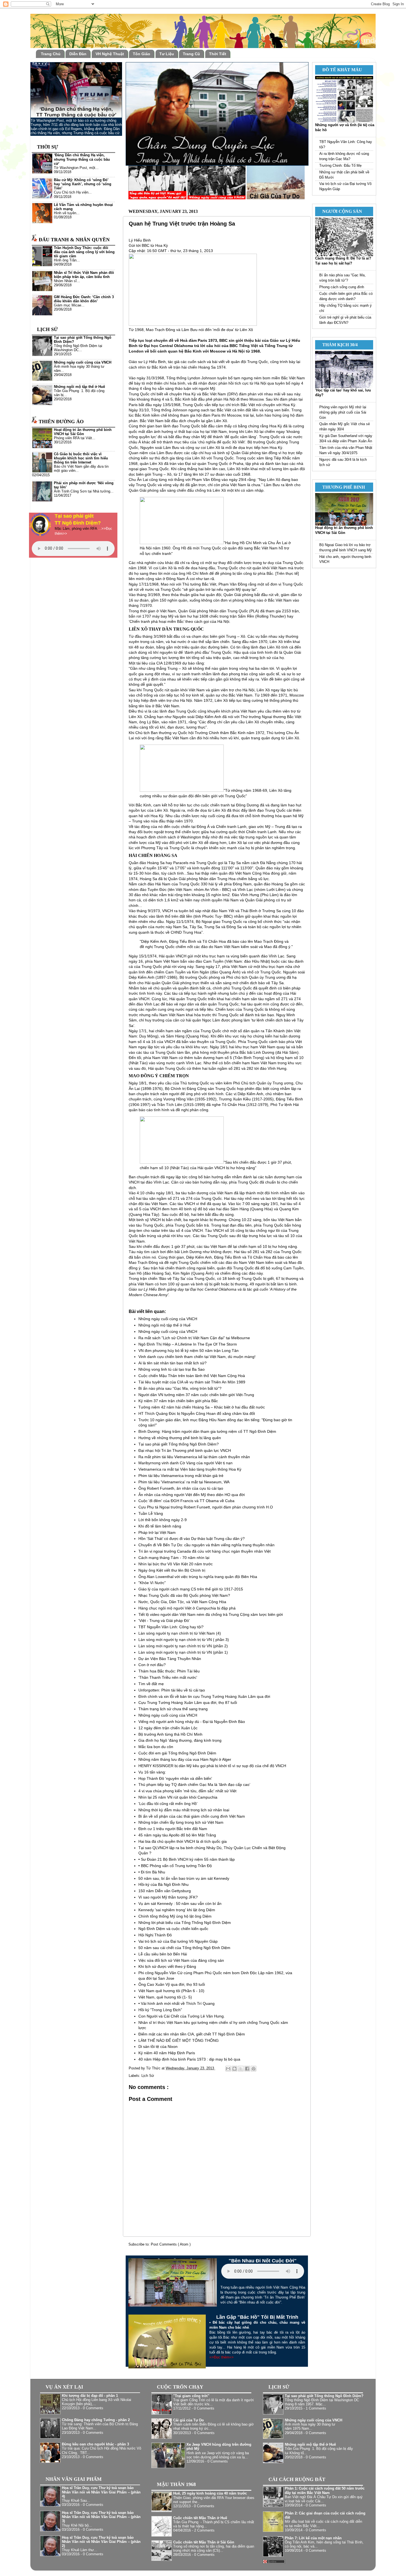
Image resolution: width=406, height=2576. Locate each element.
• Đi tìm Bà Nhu (152, 1872)
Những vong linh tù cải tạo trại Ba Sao (172, 1369)
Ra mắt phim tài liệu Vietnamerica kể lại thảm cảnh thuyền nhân (194, 1457)
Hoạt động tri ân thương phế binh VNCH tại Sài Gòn (83, 432)
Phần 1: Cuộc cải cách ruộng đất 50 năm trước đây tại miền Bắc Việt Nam (325, 2491)
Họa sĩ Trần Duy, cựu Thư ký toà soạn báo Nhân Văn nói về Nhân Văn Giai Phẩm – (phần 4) (101, 2492)
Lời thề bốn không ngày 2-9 (163, 1520)
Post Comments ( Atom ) (171, 2244)
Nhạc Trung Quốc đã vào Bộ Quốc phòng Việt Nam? (184, 1595)
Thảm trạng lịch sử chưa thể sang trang (173, 1709)
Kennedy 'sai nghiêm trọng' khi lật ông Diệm (177, 1910)
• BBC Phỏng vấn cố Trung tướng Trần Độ (175, 1866)
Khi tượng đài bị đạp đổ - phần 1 (90, 2396)
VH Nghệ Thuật (110, 54)
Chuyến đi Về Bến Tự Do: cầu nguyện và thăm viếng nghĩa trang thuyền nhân (206, 1545)
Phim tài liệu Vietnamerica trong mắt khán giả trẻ (181, 1476)
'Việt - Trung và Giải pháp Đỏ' (164, 1621)
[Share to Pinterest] (254, 2069)
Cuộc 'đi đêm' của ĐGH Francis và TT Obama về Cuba (186, 1501)
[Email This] (228, 2069)
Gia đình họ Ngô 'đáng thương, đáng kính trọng (180, 1740)
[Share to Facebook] (247, 2069)
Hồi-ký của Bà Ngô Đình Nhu (164, 1884)
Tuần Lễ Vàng (151, 1513)
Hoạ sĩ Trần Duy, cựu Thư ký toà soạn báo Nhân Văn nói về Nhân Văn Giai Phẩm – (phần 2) (101, 2542)
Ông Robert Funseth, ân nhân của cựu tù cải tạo (181, 1488)
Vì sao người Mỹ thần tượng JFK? (168, 1897)
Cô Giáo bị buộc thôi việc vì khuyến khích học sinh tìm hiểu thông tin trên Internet (81, 458)
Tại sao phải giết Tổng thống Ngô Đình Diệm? (179, 1444)
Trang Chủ (51, 54)
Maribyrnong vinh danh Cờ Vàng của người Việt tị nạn (185, 1463)
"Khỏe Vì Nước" (152, 1583)
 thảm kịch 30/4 (338, 345)
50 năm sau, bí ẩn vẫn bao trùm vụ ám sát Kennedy (184, 1878)
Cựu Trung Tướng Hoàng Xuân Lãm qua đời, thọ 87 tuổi (188, 1703)
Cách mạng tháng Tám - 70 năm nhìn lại (174, 1558)
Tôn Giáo (142, 54)
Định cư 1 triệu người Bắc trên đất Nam (173, 1829)
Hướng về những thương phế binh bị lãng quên (180, 1438)
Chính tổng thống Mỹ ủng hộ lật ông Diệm (175, 1916)
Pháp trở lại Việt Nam (157, 1532)
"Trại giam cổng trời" (191, 2396)
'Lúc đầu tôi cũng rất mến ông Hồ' (168, 1804)
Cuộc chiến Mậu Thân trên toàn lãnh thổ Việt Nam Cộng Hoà (192, 1376)
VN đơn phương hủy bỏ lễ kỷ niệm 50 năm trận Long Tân (188, 1351)
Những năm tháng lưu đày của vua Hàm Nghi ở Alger (185, 1759)
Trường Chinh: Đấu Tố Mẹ (340, 166)
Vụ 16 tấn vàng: (152, 1772)
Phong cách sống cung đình (342, 287)
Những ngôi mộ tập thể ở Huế (164, 1325)
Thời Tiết (218, 54)
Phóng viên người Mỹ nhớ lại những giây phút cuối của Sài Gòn (343, 412)
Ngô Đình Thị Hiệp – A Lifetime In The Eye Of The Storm (188, 1344)
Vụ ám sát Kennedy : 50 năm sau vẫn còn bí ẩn (180, 1903)
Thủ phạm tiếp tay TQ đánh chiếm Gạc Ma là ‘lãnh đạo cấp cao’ (194, 1785)
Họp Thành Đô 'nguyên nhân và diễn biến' (175, 1778)
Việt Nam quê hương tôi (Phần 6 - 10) (171, 1991)
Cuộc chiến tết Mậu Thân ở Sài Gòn (204, 2542)
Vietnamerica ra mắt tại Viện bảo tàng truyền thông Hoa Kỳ (190, 1469)
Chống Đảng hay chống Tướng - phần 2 (96, 2420)
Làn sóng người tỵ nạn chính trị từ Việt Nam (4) (180, 1633)
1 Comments (316, 2408)
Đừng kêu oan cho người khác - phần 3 (95, 2444)
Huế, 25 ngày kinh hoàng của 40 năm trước (210, 2493)
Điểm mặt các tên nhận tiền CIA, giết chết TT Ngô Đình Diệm (192, 2034)
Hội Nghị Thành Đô (155, 1935)
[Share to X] (241, 2069)
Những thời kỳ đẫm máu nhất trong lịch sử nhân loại (184, 1810)
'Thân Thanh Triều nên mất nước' (168, 1677)
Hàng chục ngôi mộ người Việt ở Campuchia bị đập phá (187, 1608)
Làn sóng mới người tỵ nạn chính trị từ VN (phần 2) (183, 1646)
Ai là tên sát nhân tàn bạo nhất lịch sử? (172, 1363)
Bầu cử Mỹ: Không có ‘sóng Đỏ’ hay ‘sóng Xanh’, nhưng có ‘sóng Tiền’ (83, 184)
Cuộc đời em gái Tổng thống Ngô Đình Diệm (177, 1753)
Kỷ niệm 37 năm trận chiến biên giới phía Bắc (178, 1401)
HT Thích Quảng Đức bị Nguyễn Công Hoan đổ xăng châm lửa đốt (197, 1413)
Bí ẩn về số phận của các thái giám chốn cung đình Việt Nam (192, 1816)
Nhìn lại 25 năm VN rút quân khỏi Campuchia (178, 1797)
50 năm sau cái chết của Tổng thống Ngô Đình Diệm (184, 1948)
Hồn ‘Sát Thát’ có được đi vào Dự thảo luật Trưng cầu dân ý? (192, 1539)
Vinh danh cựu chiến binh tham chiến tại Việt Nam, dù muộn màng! (197, 1357)
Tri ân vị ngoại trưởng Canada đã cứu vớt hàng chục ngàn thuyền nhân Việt (205, 1551)
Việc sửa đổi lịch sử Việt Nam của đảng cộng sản (181, 1960)
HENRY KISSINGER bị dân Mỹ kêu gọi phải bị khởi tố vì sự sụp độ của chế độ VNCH (212, 1766)
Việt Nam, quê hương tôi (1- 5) (165, 1997)
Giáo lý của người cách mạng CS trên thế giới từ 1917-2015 (191, 1589)
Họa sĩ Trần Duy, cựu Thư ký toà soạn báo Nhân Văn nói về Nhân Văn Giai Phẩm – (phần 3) (101, 2517)
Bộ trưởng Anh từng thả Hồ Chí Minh (170, 1734)
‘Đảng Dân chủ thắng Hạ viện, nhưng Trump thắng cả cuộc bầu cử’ (82, 159)
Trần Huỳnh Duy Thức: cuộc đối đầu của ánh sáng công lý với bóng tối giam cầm (84, 252)
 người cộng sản (340, 211)
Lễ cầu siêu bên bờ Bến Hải (163, 1954)
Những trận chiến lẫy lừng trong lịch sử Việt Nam (181, 1822)
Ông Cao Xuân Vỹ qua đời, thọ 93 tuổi (172, 1984)
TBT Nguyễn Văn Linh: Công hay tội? (171, 1627)
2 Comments (204, 2530)
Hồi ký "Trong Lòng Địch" (160, 2010)
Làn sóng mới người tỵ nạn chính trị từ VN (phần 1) (183, 1652)
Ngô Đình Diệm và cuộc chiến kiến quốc (173, 1929)
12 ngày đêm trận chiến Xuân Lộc (168, 1728)
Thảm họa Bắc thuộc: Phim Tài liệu (169, 1671)
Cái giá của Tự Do (188, 2420)
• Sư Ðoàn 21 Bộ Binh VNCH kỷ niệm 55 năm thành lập (187, 1859)
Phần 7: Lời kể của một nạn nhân (313, 2538)
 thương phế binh (341, 487)
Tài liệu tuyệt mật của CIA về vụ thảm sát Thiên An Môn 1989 (192, 1382)
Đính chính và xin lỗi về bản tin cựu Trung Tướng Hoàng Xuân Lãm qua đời (204, 1696)
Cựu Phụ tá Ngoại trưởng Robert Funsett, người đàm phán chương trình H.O (206, 1507)
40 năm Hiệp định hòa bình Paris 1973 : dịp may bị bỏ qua (189, 2059)
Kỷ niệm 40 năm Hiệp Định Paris (167, 2053)
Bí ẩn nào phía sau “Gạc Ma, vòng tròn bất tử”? (180, 1388)
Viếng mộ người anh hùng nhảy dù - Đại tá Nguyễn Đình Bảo (192, 1722)
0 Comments (93, 2408)
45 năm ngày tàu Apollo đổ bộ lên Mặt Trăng (177, 1835)
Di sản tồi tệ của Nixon (158, 2046)
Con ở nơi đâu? (152, 1665)
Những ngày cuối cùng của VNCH (168, 1319)
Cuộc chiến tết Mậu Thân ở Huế (200, 2518)
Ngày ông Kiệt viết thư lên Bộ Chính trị (172, 1570)
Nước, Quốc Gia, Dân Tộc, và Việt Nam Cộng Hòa (182, 1602)
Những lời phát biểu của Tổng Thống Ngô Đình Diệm (185, 1923)
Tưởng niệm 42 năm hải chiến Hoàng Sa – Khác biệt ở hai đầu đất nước (202, 1407)
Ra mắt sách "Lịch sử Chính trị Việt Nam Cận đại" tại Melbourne (194, 1338)
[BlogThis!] (234, 2069)
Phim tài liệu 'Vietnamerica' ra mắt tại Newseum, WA (184, 1482)
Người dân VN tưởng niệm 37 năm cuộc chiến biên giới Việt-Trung (196, 1395)
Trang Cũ (191, 54)
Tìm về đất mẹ (151, 1684)
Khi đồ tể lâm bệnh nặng (160, 1526)
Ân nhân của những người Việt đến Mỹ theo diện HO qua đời (192, 1495)
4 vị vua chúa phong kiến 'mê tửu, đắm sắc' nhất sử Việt (187, 1791)
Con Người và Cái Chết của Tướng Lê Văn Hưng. (182, 2016)
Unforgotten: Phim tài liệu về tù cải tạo (172, 1690)
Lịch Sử (148, 2076)
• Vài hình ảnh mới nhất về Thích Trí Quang (176, 2003)
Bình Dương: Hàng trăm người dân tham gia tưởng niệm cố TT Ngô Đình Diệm (207, 1431)
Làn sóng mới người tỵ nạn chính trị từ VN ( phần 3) (184, 1640)
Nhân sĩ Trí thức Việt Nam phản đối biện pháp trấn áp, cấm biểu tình (84, 275)
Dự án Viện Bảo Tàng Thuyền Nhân (170, 1659)
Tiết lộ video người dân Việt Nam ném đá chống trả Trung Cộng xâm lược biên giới (211, 1614)
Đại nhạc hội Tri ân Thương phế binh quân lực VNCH (185, 1450)
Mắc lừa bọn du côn (156, 1747)
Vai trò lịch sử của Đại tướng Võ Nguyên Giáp (178, 1941)
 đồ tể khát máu (340, 70)
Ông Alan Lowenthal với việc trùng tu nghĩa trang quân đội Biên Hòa (198, 1577)
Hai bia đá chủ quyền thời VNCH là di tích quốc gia (183, 1841)
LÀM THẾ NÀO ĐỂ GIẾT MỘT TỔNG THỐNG (179, 2040)
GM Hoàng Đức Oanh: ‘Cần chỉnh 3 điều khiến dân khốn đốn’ (84, 299)
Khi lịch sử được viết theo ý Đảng (167, 1966)
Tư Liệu (167, 54)
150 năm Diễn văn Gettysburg (165, 1891)
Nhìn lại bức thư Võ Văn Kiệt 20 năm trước (176, 1564)
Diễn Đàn (78, 54)
